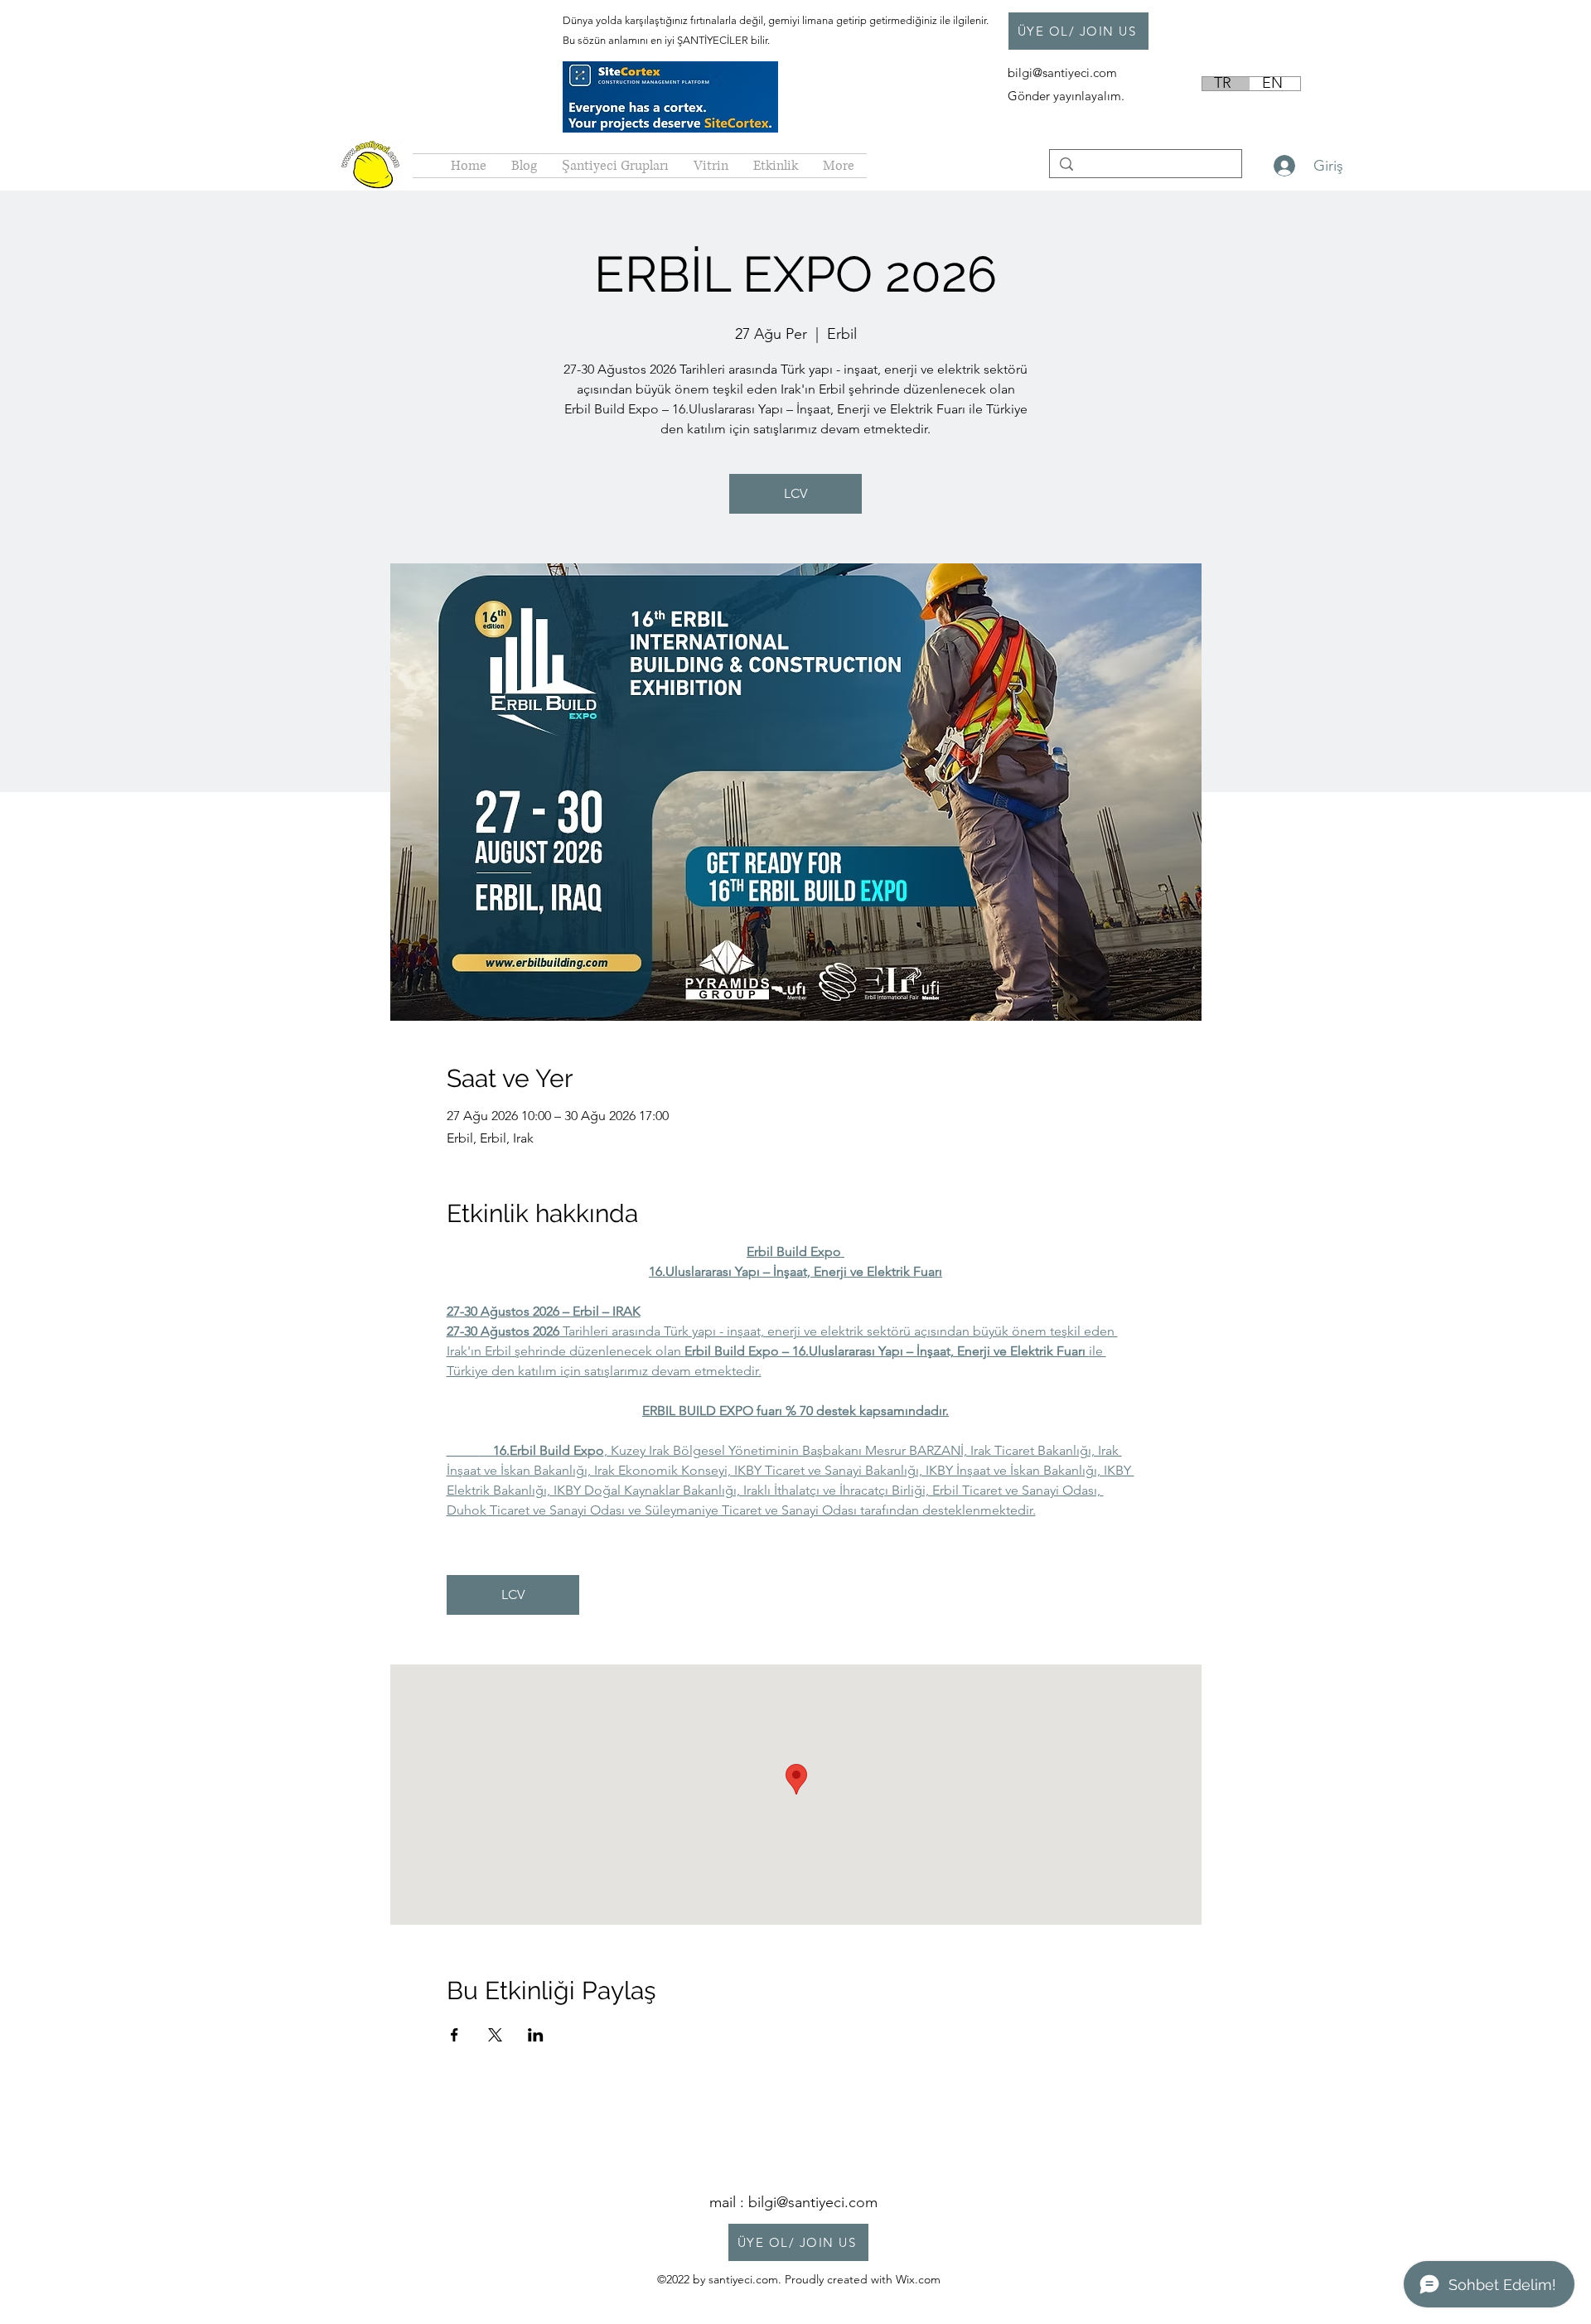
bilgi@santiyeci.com (1064, 72)
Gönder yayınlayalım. (1066, 96)
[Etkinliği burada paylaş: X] (495, 2035)
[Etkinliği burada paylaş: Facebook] (455, 2035)
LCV (795, 493)
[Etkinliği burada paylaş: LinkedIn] (536, 2035)
